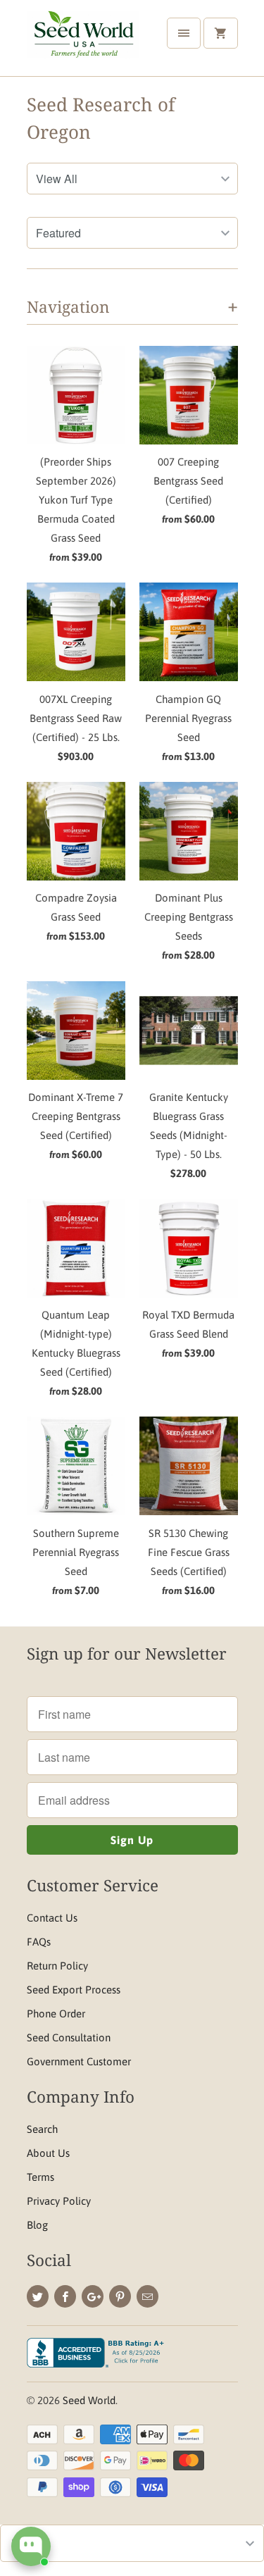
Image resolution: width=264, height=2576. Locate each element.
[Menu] (184, 33)
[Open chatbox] (31, 2546)
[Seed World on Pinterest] (120, 2296)
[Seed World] (83, 43)
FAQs (39, 1942)
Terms (40, 2177)
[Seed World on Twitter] (38, 2296)
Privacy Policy (59, 2201)
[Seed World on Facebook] (65, 2296)
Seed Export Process (74, 1990)
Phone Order (56, 2014)
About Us (48, 2153)
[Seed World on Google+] (93, 2296)
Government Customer (79, 2061)
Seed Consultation (69, 2037)
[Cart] (220, 33)
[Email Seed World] (147, 2296)
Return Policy (57, 1966)
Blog (37, 2225)
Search (42, 2129)
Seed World (89, 2400)
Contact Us (52, 1918)
